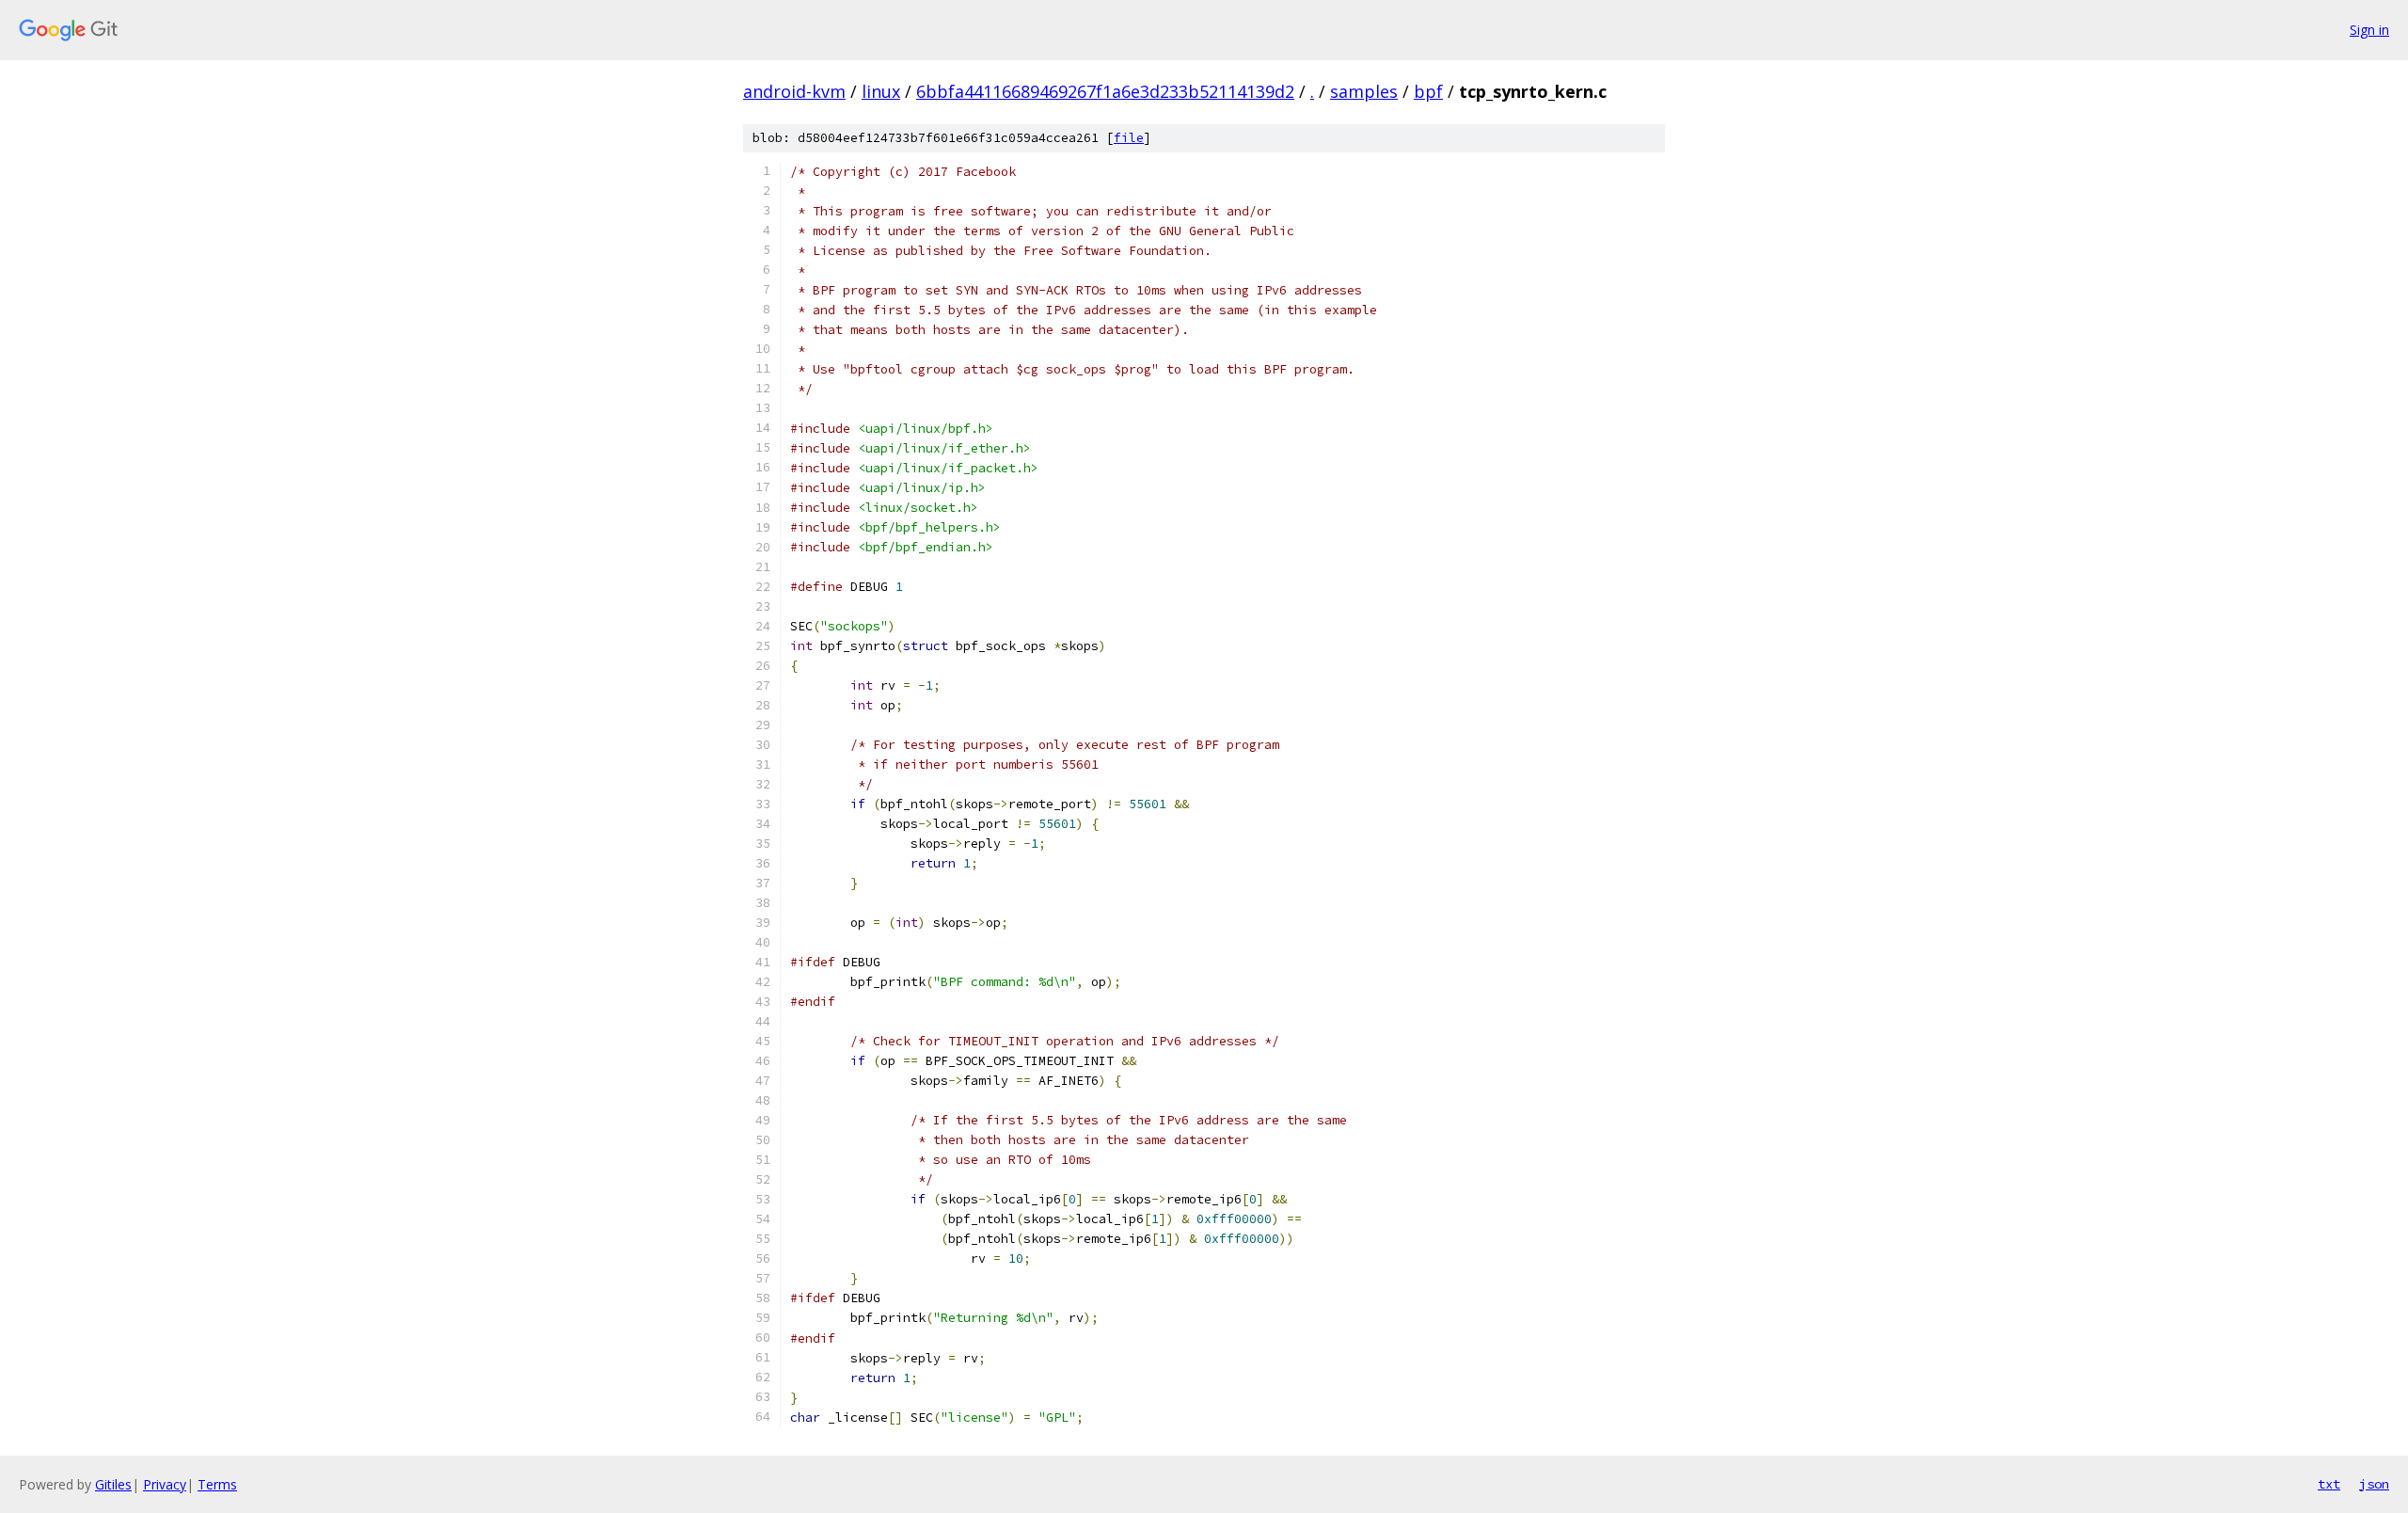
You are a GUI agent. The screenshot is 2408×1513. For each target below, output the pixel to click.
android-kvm (794, 91)
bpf (1428, 91)
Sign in (2369, 30)
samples (1364, 91)
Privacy (165, 1484)
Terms (217, 1484)
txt (2329, 1484)
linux (881, 91)
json (2374, 1484)
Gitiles (113, 1484)
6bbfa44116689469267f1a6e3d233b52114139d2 (1105, 91)
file (1129, 138)
